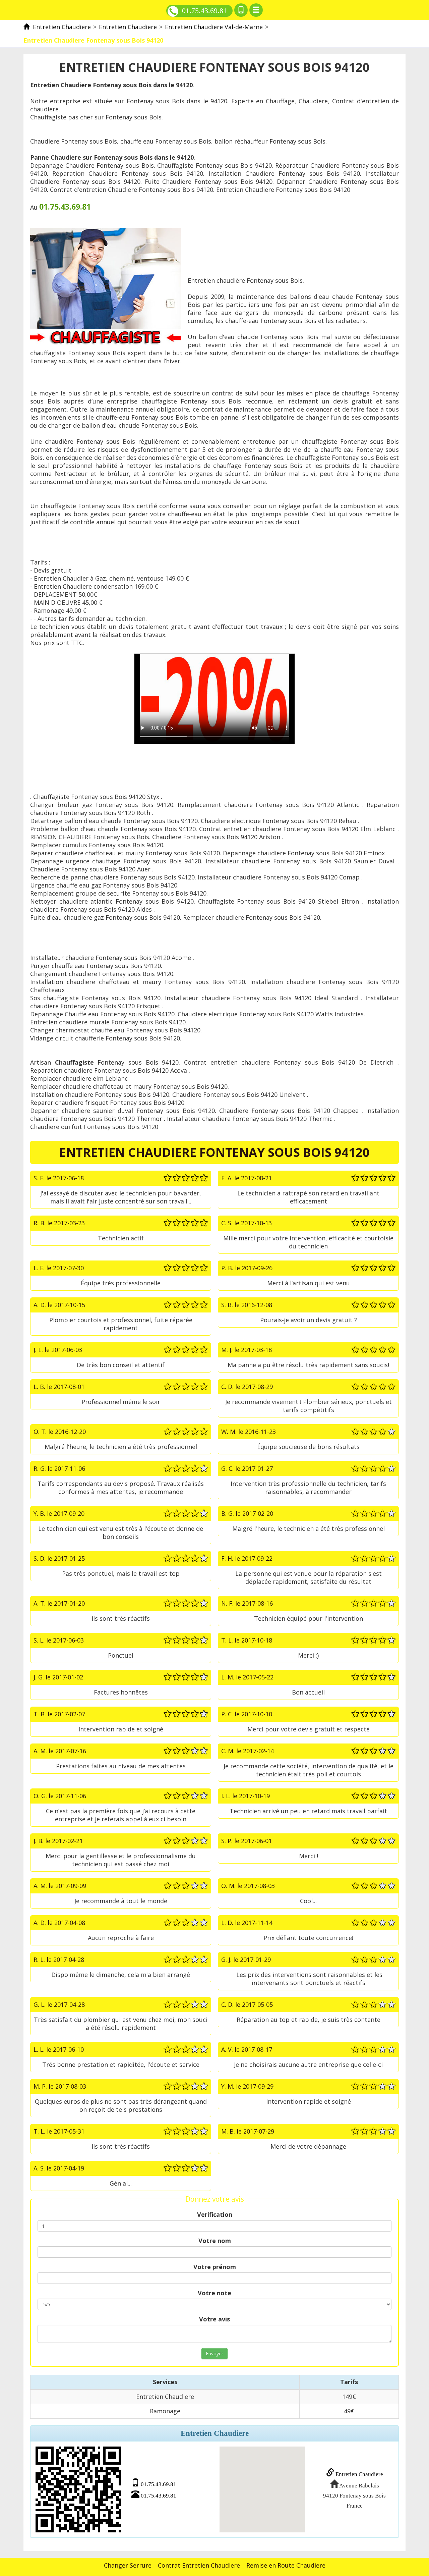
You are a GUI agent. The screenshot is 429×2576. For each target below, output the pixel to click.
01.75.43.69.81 (204, 11)
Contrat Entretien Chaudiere (199, 2565)
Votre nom (215, 2241)
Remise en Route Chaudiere (286, 2565)
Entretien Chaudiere (359, 2474)
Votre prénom (215, 2267)
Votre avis (214, 2319)
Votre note (214, 2293)
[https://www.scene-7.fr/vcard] (78, 2489)
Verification (215, 2214)
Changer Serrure (128, 2565)
